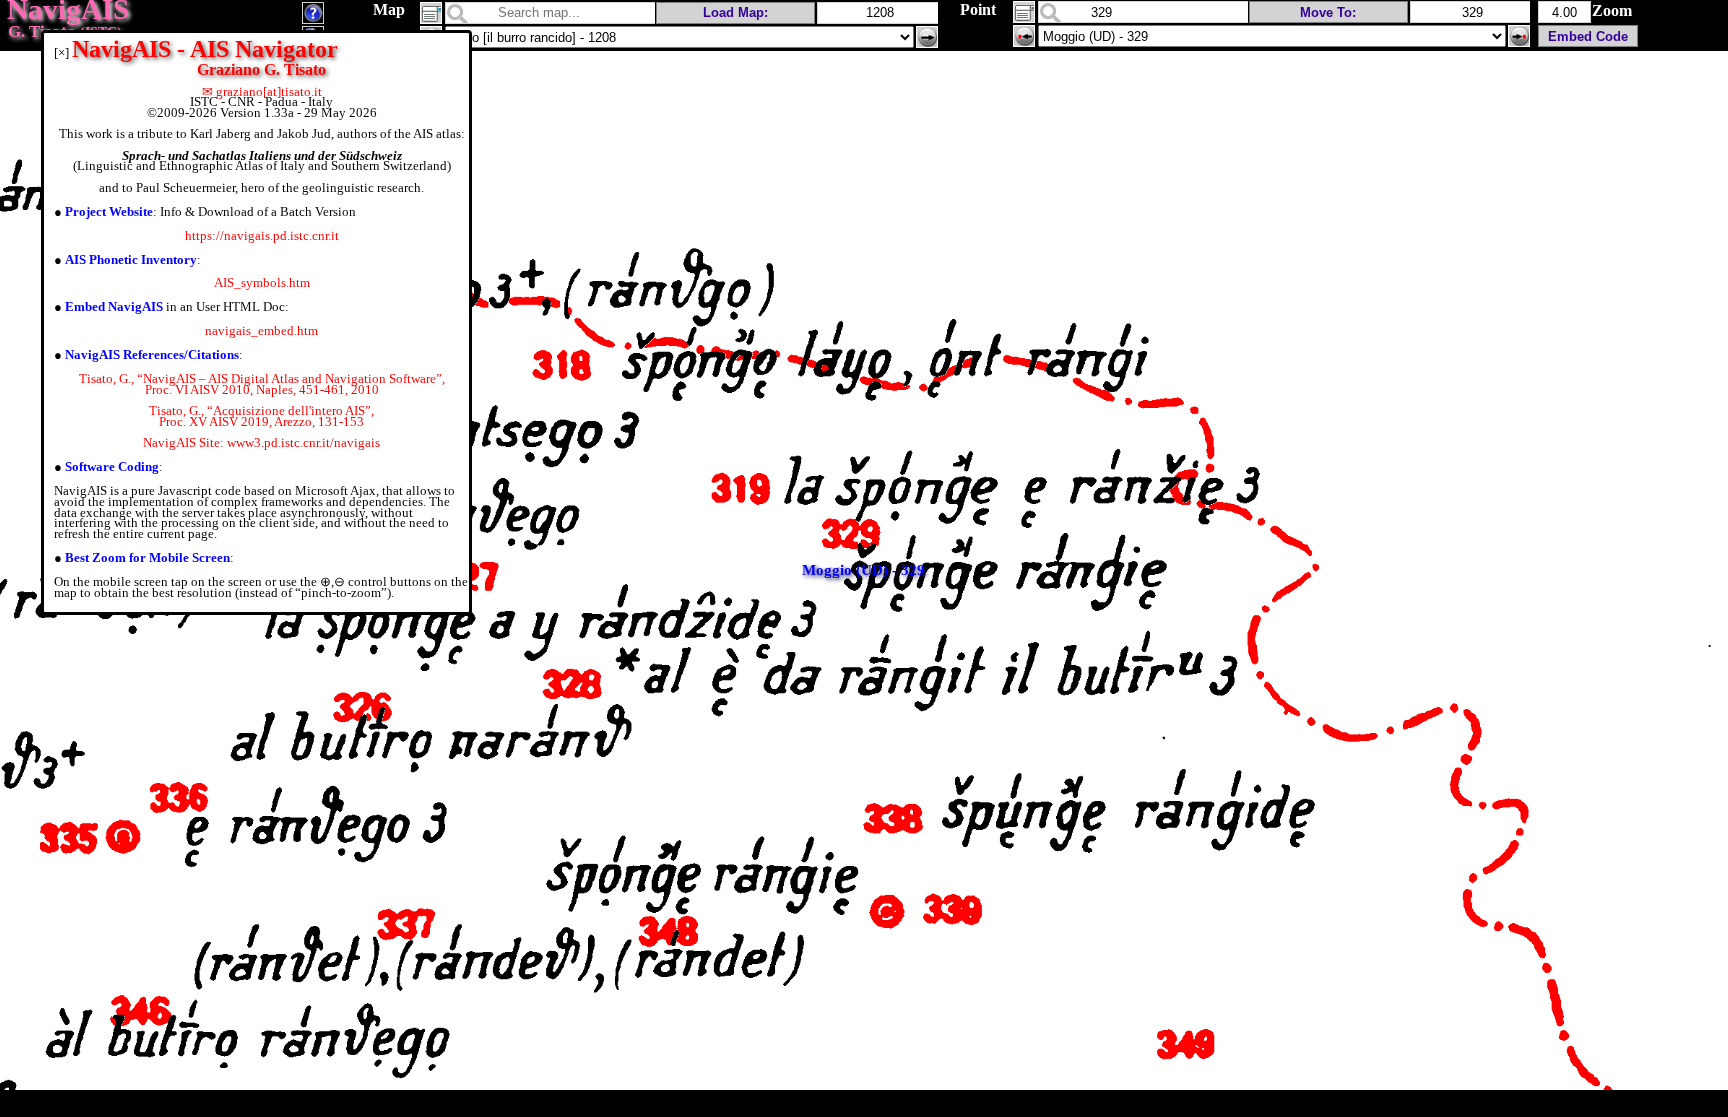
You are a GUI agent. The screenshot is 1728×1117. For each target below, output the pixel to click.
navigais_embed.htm (261, 330)
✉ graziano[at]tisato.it (262, 91)
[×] (61, 52)
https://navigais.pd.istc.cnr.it (262, 235)
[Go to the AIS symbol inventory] (313, 18)
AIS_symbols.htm (262, 282)
